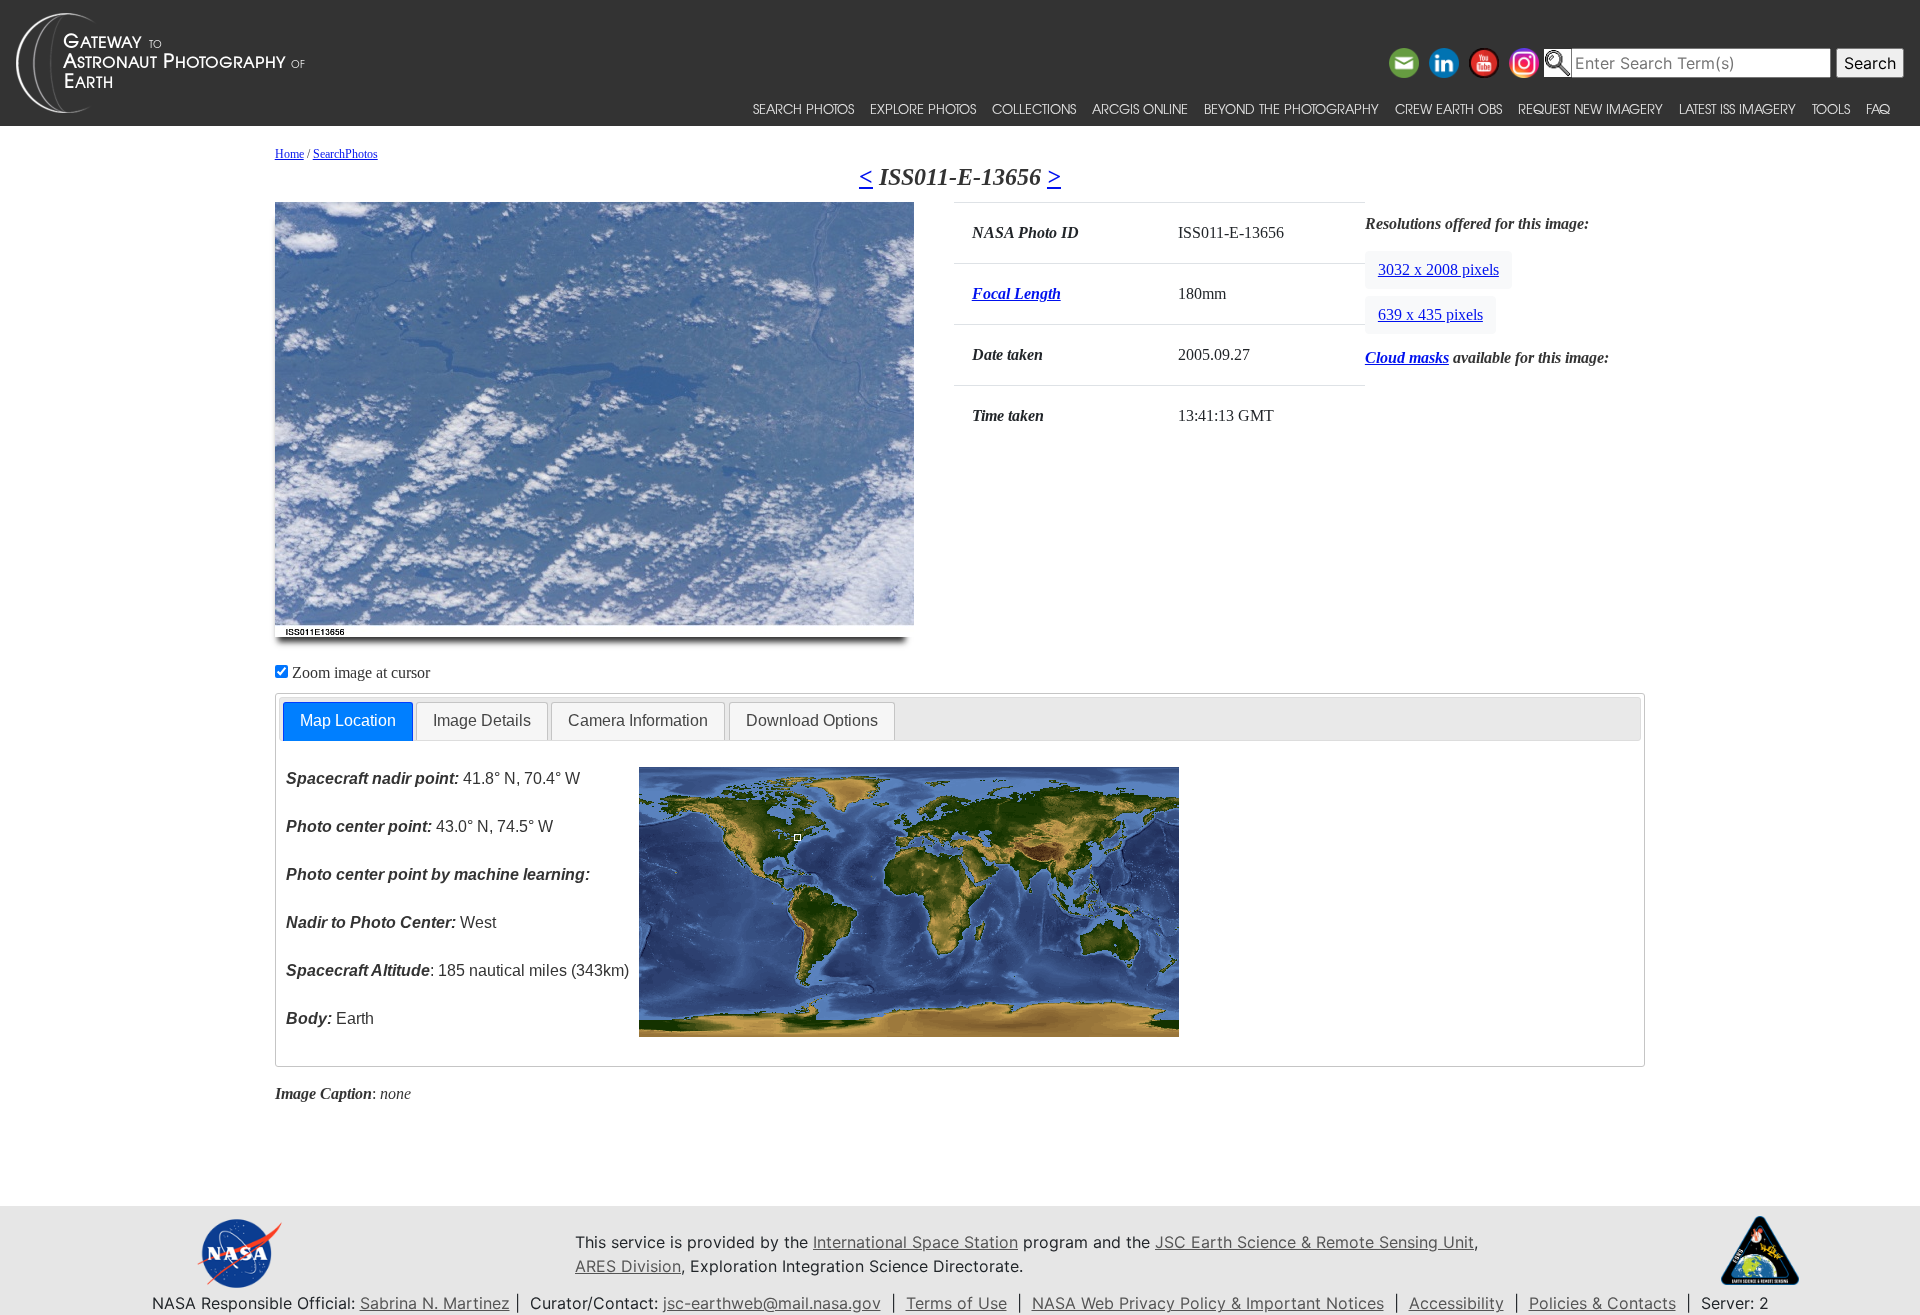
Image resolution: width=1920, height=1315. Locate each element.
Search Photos (803, 108)
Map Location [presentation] (348, 720)
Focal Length (1016, 293)
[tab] (348, 721)
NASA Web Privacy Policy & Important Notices (1208, 1303)
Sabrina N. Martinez (435, 1303)
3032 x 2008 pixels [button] (1438, 269)
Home (289, 154)
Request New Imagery (1590, 108)
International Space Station (915, 1242)
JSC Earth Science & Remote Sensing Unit (1314, 1242)
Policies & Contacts (1602, 1303)
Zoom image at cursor (359, 672)
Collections (1034, 108)
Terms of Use (956, 1303)
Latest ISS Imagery (1737, 108)
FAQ (1878, 108)
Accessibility (1456, 1303)
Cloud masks (1407, 357)
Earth (330, 1018)
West (391, 922)
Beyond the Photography (1291, 108)
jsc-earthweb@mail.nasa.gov (772, 1303)
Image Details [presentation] (482, 720)
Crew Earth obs (1448, 108)
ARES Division (628, 1266)
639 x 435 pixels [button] (1430, 314)
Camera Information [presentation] (638, 720)
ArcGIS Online (1140, 108)
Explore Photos (923, 108)
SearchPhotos (345, 154)
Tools (1831, 108)
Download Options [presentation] (812, 720)
